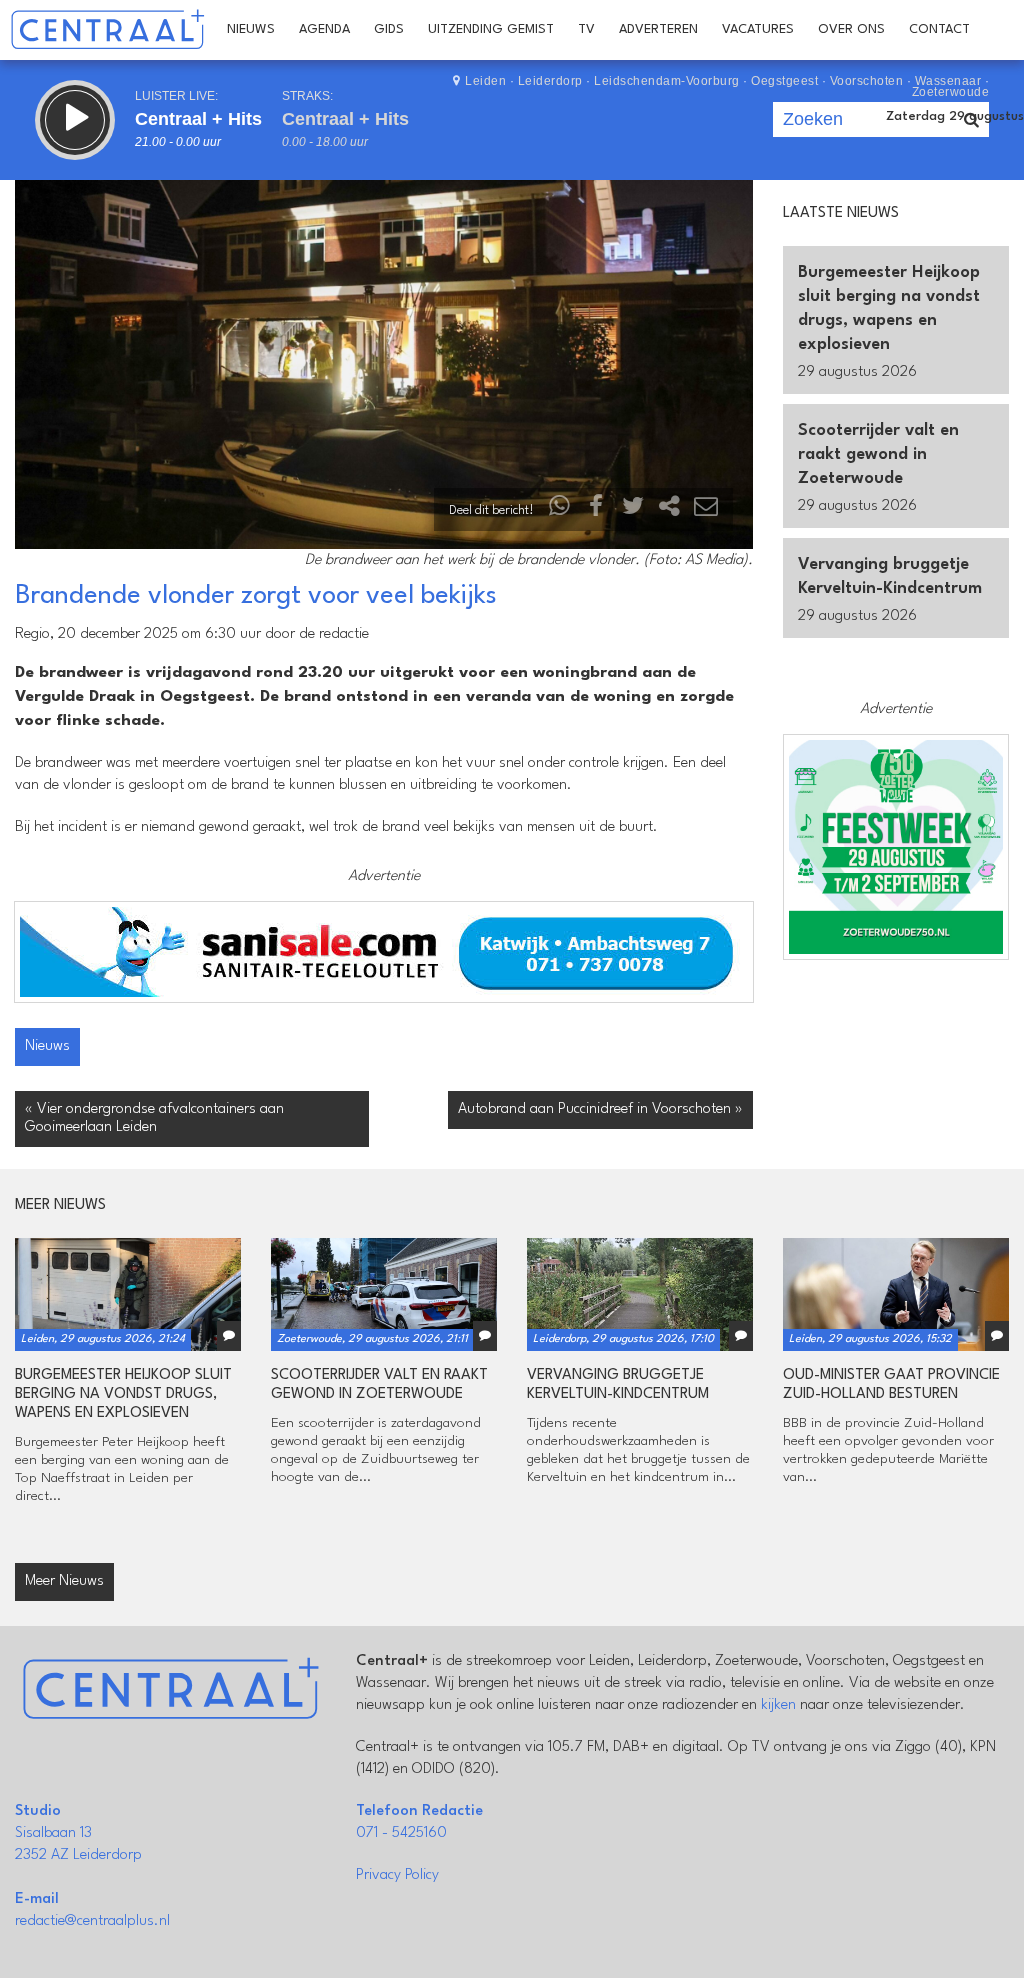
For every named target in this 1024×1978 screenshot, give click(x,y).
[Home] (107, 30)
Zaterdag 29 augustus (955, 116)
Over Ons (851, 29)
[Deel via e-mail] (706, 510)
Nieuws (251, 29)
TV (586, 29)
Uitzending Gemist (491, 29)
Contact (939, 29)
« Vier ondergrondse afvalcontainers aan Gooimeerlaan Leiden (154, 1118)
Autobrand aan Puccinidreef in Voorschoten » (600, 1109)
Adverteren (658, 29)
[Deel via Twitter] (633, 510)
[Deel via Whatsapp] (560, 510)
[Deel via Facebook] (597, 510)
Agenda (324, 29)
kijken (778, 1705)
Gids (389, 29)
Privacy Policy (397, 1875)
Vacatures (758, 29)
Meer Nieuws (64, 1581)
